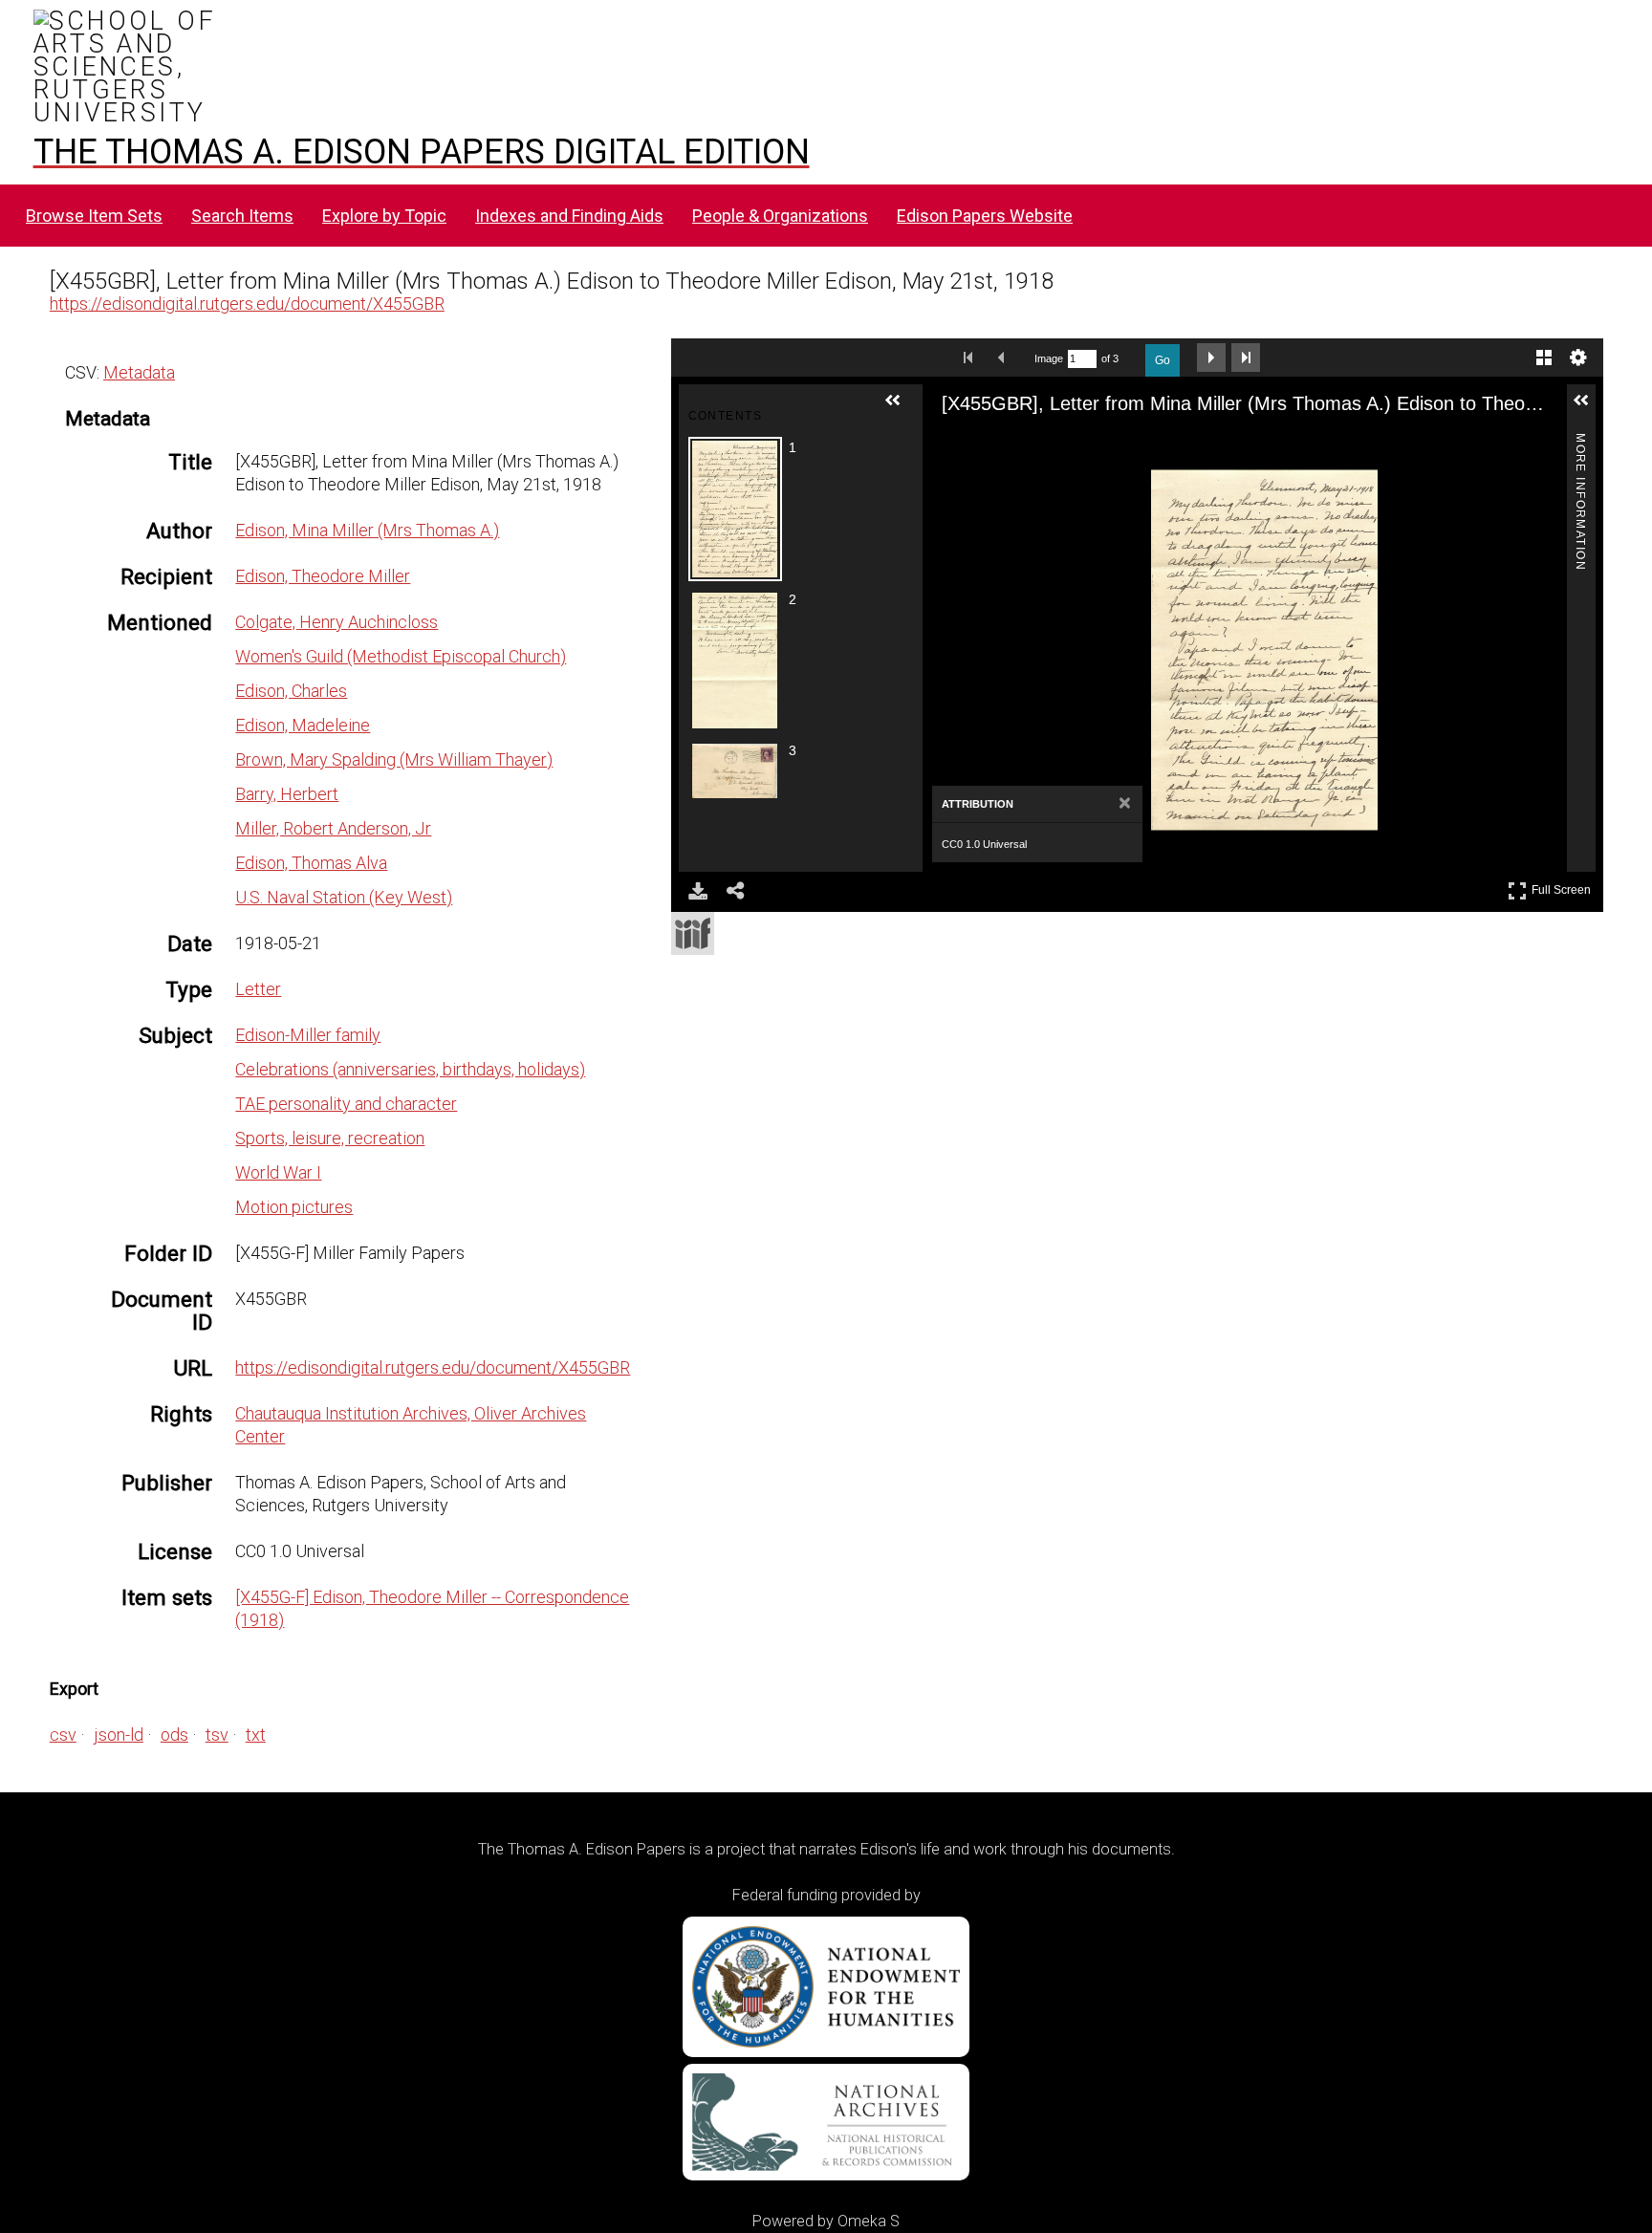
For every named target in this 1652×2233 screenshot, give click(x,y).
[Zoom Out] (1001, 444)
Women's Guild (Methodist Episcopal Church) (401, 656)
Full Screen (1564, 887)
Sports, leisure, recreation (330, 1138)
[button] (901, 408)
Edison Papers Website (985, 216)
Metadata (139, 372)
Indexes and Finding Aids (569, 216)
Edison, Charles (291, 691)
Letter (258, 989)
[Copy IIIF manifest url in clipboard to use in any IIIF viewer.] (693, 933)
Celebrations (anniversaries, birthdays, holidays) (410, 1069)
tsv (217, 1734)
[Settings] (1578, 358)
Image (1049, 358)
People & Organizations (780, 216)
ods (174, 1734)
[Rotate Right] (1035, 444)
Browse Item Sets (94, 216)
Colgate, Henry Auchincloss (337, 622)
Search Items (242, 216)
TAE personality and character (346, 1104)
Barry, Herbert (287, 794)
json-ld (119, 1734)
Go (1163, 360)
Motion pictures (294, 1207)
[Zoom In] (967, 444)
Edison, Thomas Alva (311, 863)
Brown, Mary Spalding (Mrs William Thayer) (394, 759)
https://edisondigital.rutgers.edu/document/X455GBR (247, 304)
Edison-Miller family (308, 1035)
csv (63, 1734)
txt (256, 1734)
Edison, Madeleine (303, 725)
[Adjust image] (1070, 444)
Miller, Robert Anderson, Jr (333, 828)
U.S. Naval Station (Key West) (344, 897)
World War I (278, 1172)
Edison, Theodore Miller (323, 576)
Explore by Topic (384, 216)
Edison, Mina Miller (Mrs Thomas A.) (367, 530)
